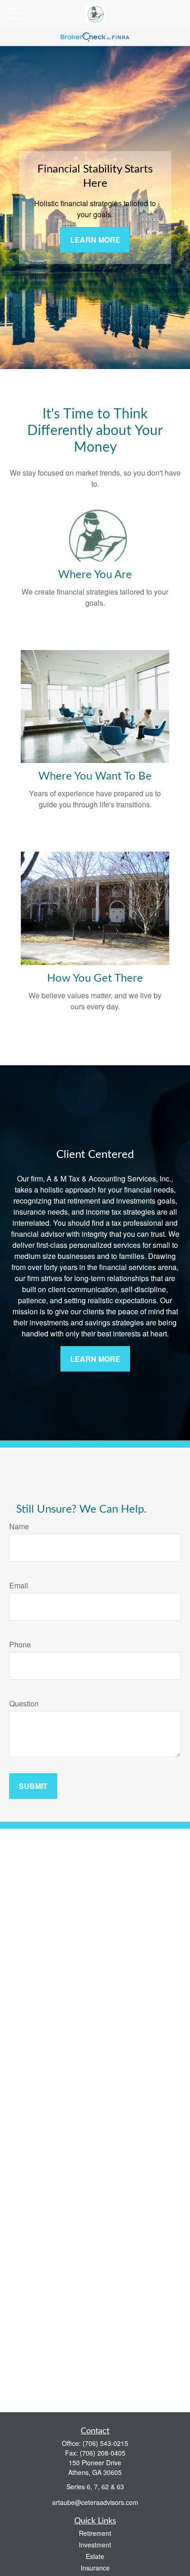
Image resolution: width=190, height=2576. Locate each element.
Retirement (95, 2533)
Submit (33, 1786)
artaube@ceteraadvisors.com (95, 2502)
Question (24, 1703)
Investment (95, 2545)
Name (19, 1526)
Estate (95, 2556)
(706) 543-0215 (105, 2443)
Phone (20, 1644)
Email (19, 1585)
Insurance (95, 2568)
